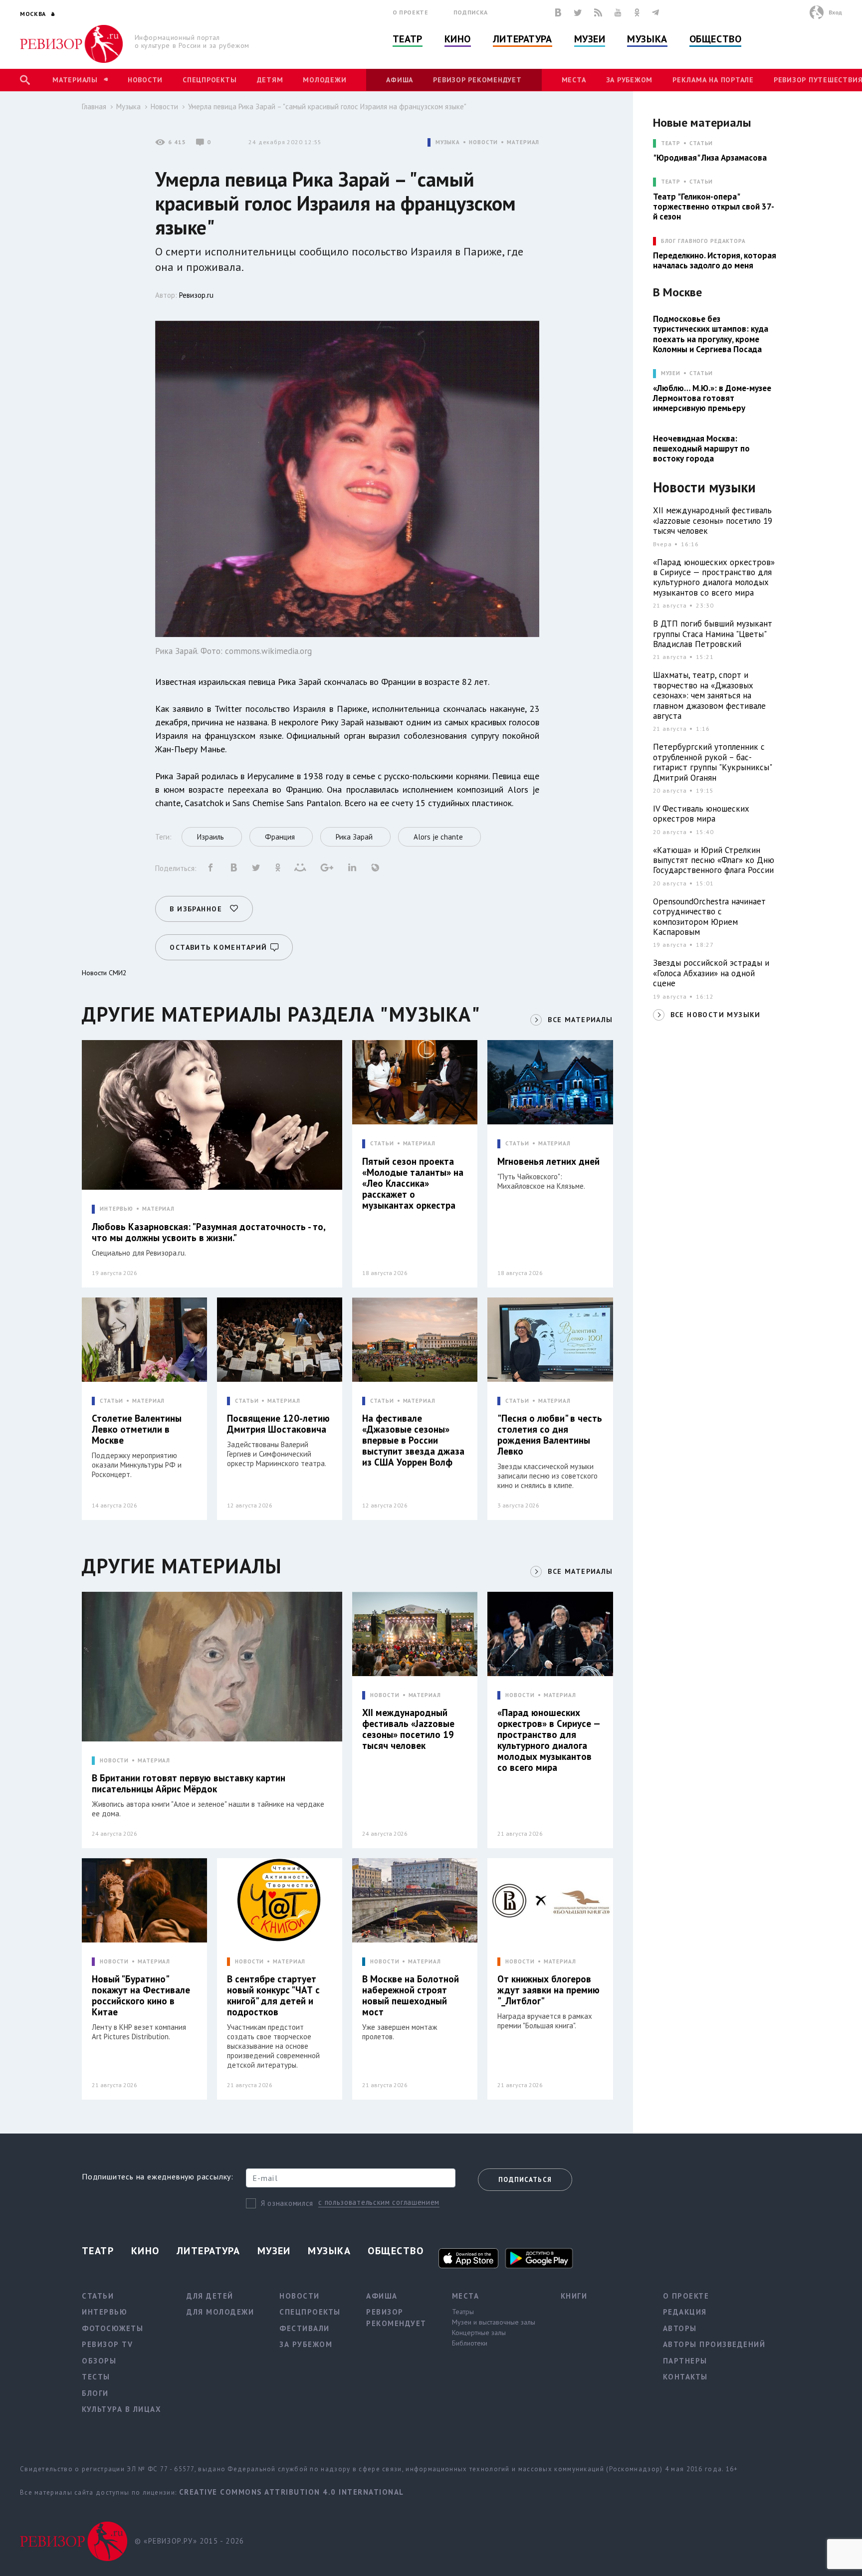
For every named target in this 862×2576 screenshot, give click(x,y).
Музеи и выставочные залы (494, 2322)
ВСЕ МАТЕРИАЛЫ (580, 1020)
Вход (835, 12)
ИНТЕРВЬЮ (116, 1209)
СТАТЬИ (382, 1144)
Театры (463, 2312)
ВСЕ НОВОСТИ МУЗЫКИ (716, 1015)
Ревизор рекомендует (477, 80)
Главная (94, 107)
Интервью (105, 2312)
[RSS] (598, 12)
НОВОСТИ (483, 142)
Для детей (210, 2296)
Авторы (680, 2328)
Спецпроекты (210, 80)
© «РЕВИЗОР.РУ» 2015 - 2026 (189, 2541)
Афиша (400, 80)
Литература (523, 39)
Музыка (647, 39)
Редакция (685, 2312)
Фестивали (305, 2328)
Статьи (701, 143)
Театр (408, 39)
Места (574, 80)
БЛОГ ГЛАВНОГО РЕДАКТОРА (703, 241)
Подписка (471, 12)
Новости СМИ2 (104, 973)
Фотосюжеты (112, 2328)
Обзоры (99, 2361)
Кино (458, 39)
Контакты (685, 2377)
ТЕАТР (671, 143)
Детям (270, 80)
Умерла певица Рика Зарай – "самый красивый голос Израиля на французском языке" (327, 107)
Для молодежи (220, 2312)
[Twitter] (578, 12)
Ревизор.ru (196, 295)
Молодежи (324, 80)
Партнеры (685, 2361)
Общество (715, 39)
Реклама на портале (713, 80)
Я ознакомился (287, 2203)
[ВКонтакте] (558, 12)
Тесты (96, 2377)
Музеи (590, 39)
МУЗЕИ (671, 373)
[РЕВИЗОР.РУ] (72, 44)
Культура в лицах (121, 2409)
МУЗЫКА (448, 142)
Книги (574, 2296)
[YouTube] (618, 12)
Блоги (95, 2393)
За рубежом (630, 80)
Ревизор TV (107, 2344)
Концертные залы (479, 2333)
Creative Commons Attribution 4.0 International (292, 2492)
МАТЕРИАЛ (523, 142)
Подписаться (525, 2180)
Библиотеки (470, 2343)
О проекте (411, 12)
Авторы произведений (714, 2344)
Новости (145, 80)
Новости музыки (704, 488)
